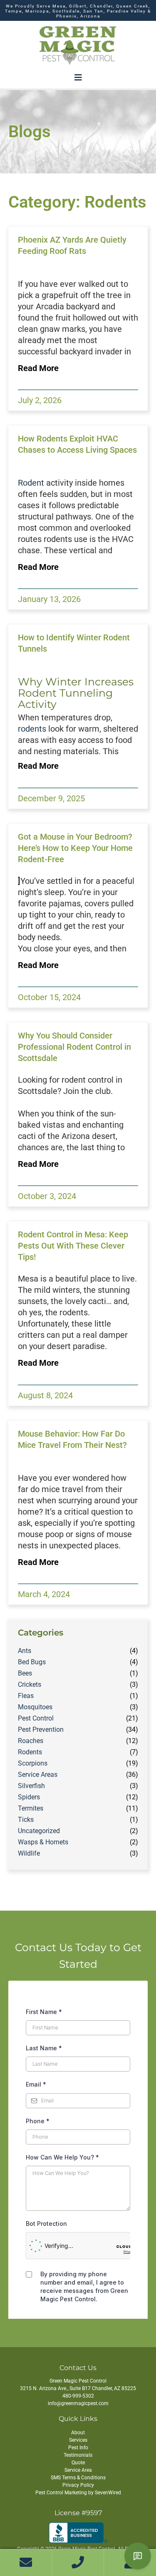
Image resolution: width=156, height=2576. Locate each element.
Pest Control (36, 1718)
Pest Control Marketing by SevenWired (78, 2493)
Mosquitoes (35, 1707)
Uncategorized (39, 1831)
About (78, 2433)
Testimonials (78, 2455)
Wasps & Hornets (43, 1842)
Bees (25, 1673)
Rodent (31, 483)
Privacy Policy (78, 2485)
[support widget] (138, 2556)
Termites (31, 1808)
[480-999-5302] (78, 2563)
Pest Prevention (41, 1729)
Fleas (26, 1696)
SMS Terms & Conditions (78, 2478)
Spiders (29, 1797)
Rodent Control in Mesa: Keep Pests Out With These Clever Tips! (73, 1246)
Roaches (31, 1741)
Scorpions (33, 1763)
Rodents (30, 1752)
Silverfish (31, 1786)
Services (78, 2440)
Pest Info (78, 2448)
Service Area (78, 2470)
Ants (25, 1651)
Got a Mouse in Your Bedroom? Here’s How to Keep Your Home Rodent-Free (75, 848)
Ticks (26, 1820)
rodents (32, 729)
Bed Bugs (32, 1662)
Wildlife (29, 1853)
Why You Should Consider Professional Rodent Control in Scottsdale (74, 1047)
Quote (78, 2463)
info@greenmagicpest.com (78, 2403)
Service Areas (38, 1775)
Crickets (30, 1684)
